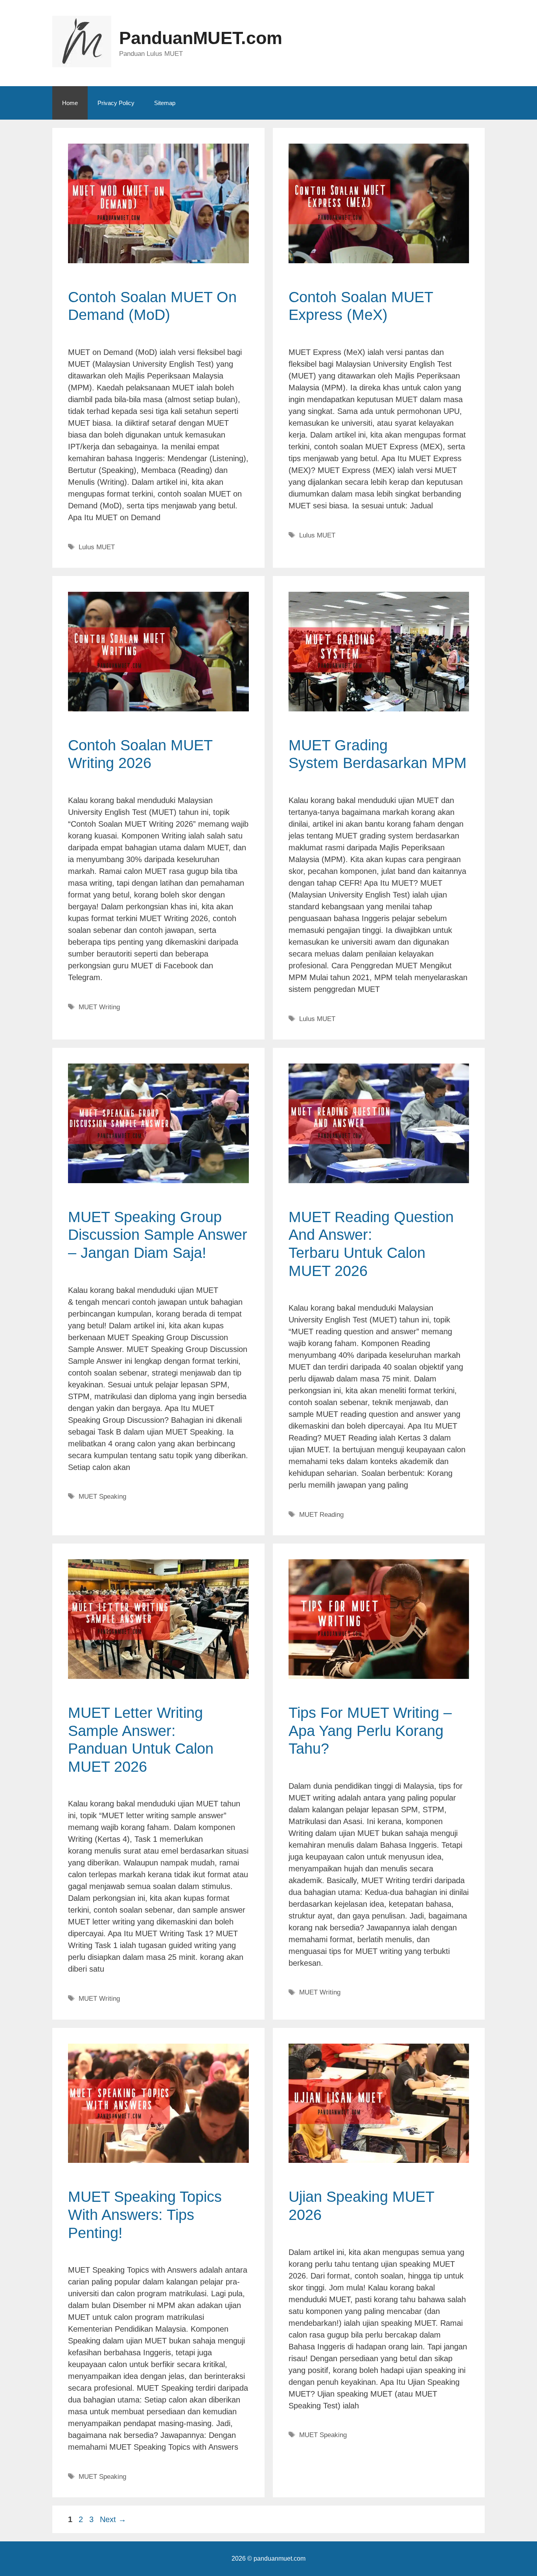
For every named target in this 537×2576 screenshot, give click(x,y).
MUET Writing (99, 1007)
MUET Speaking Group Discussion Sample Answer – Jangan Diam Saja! (158, 1235)
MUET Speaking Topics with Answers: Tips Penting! (145, 2215)
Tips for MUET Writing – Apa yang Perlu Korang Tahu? (370, 1731)
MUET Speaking (102, 1497)
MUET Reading (321, 1515)
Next (113, 2519)
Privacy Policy (116, 103)
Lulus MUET (97, 547)
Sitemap (165, 103)
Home (70, 103)
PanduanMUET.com (201, 38)
